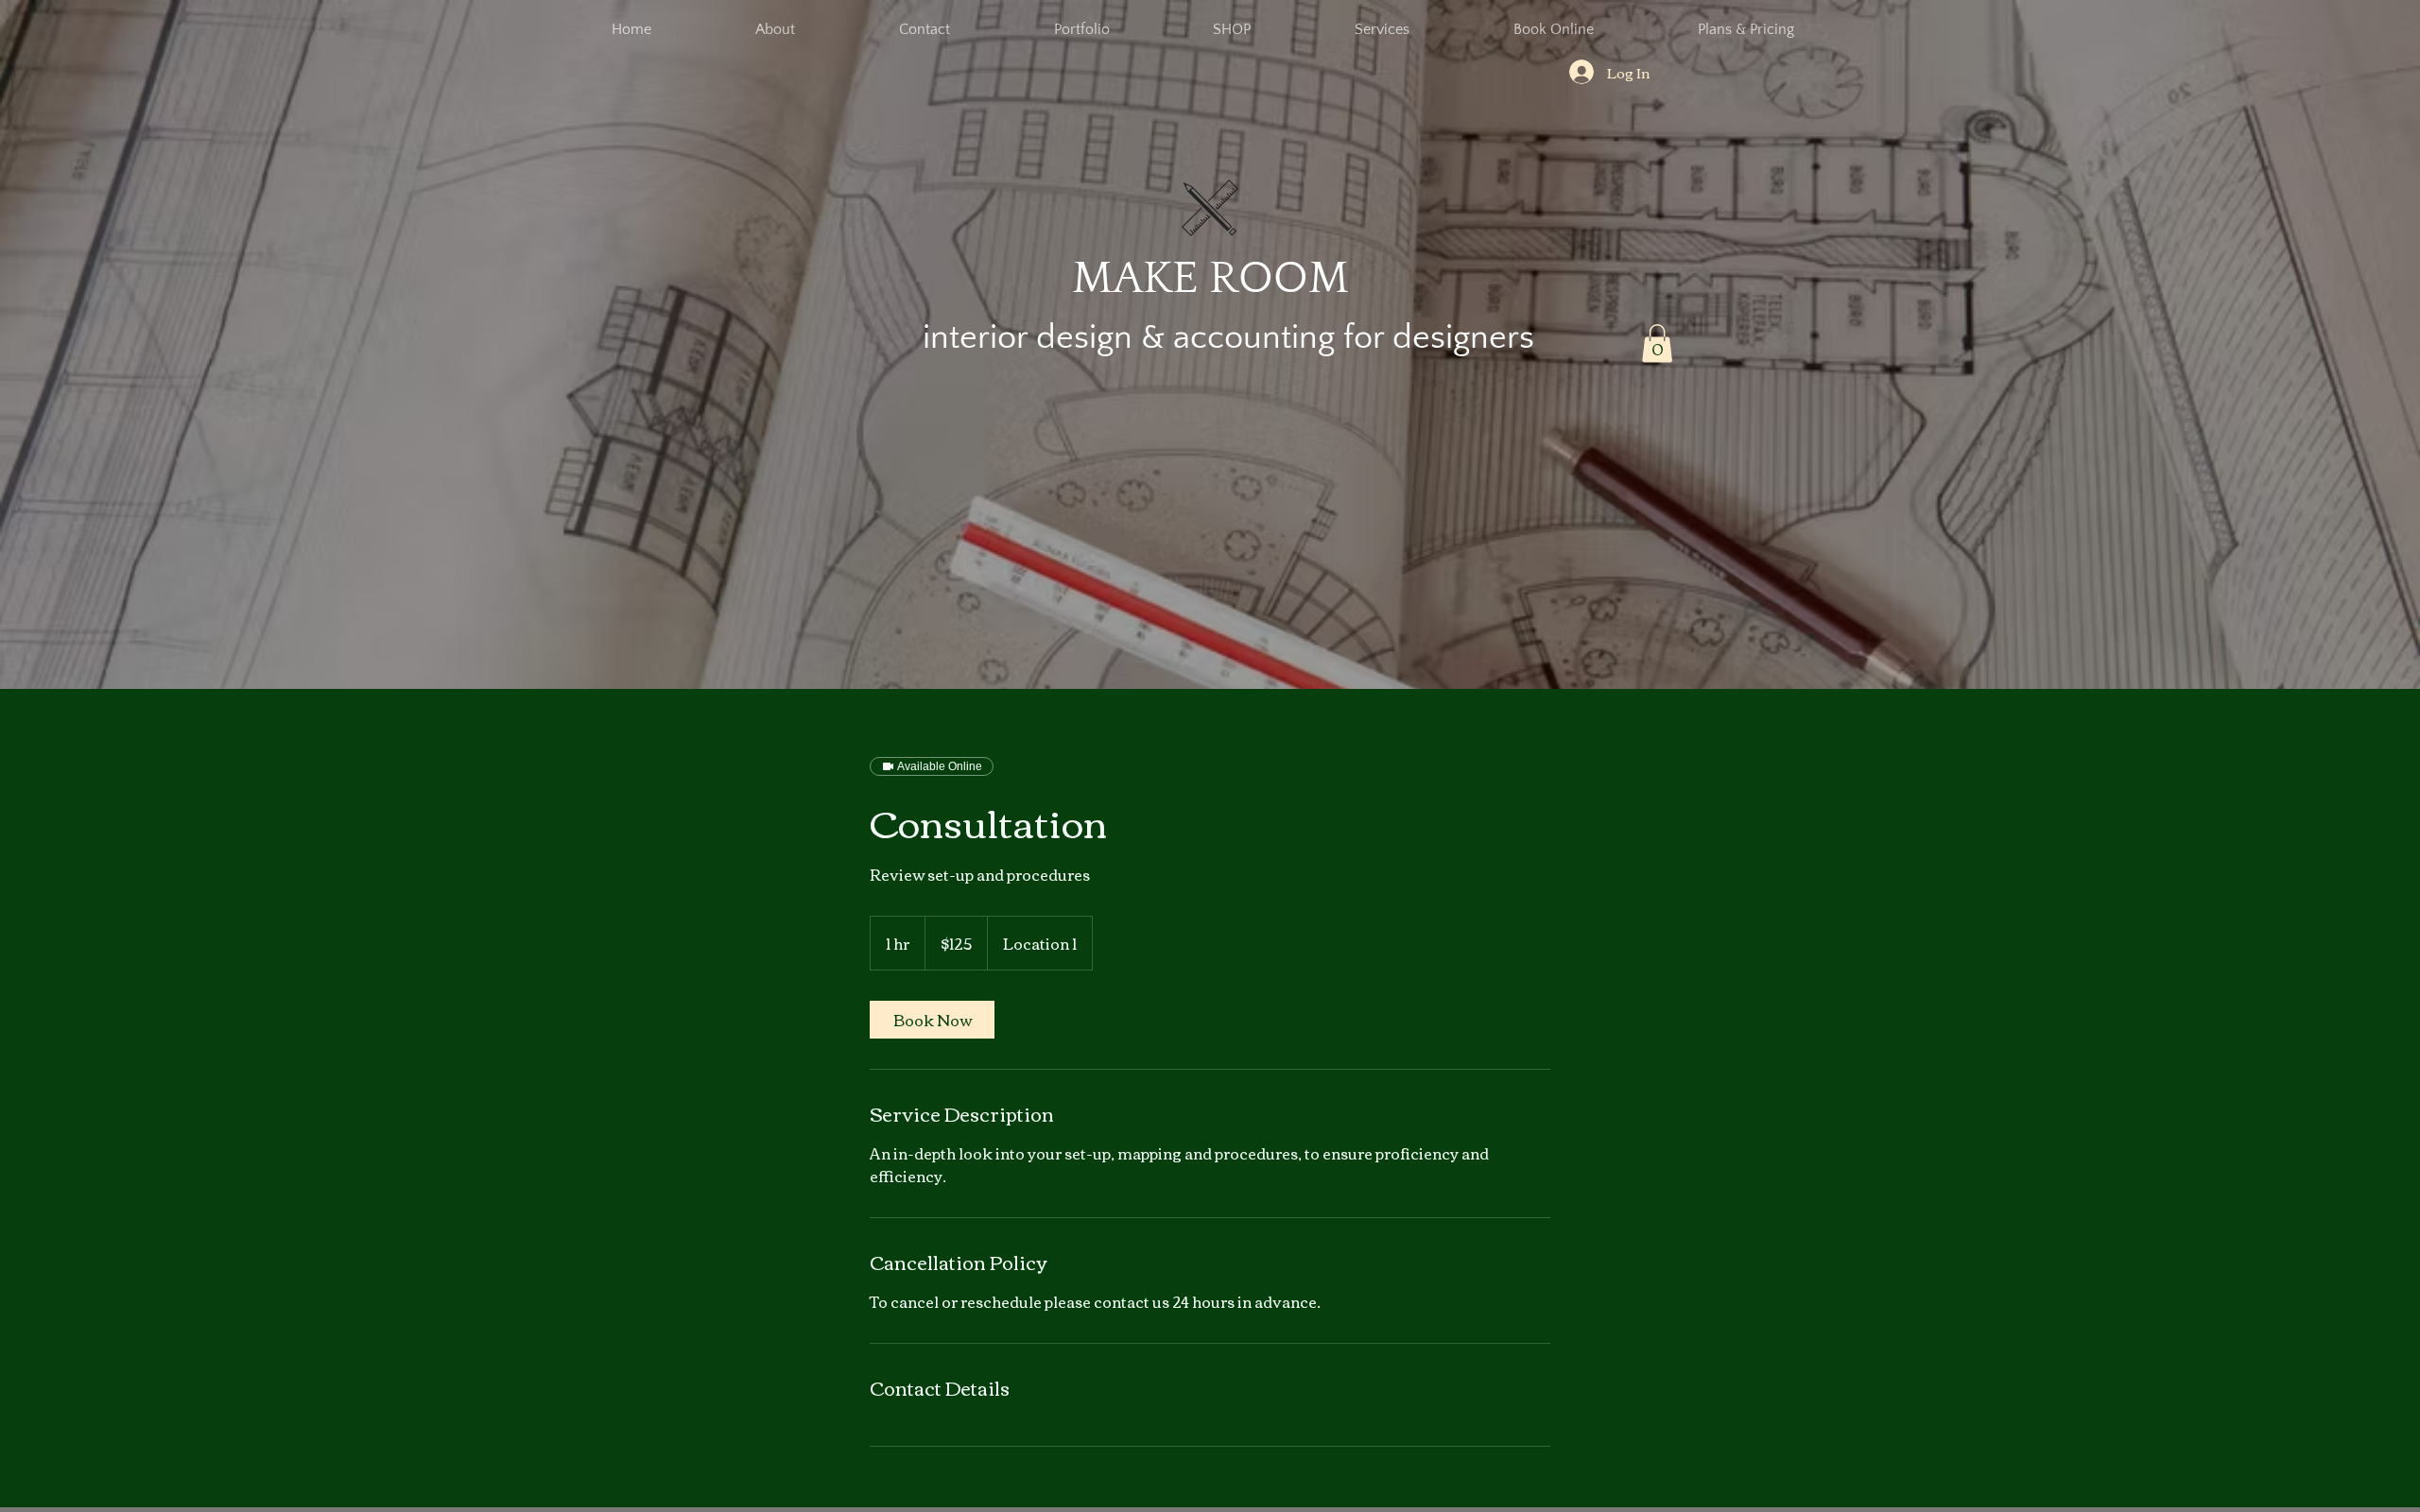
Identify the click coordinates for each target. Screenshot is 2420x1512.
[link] (932, 1020)
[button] (1657, 344)
